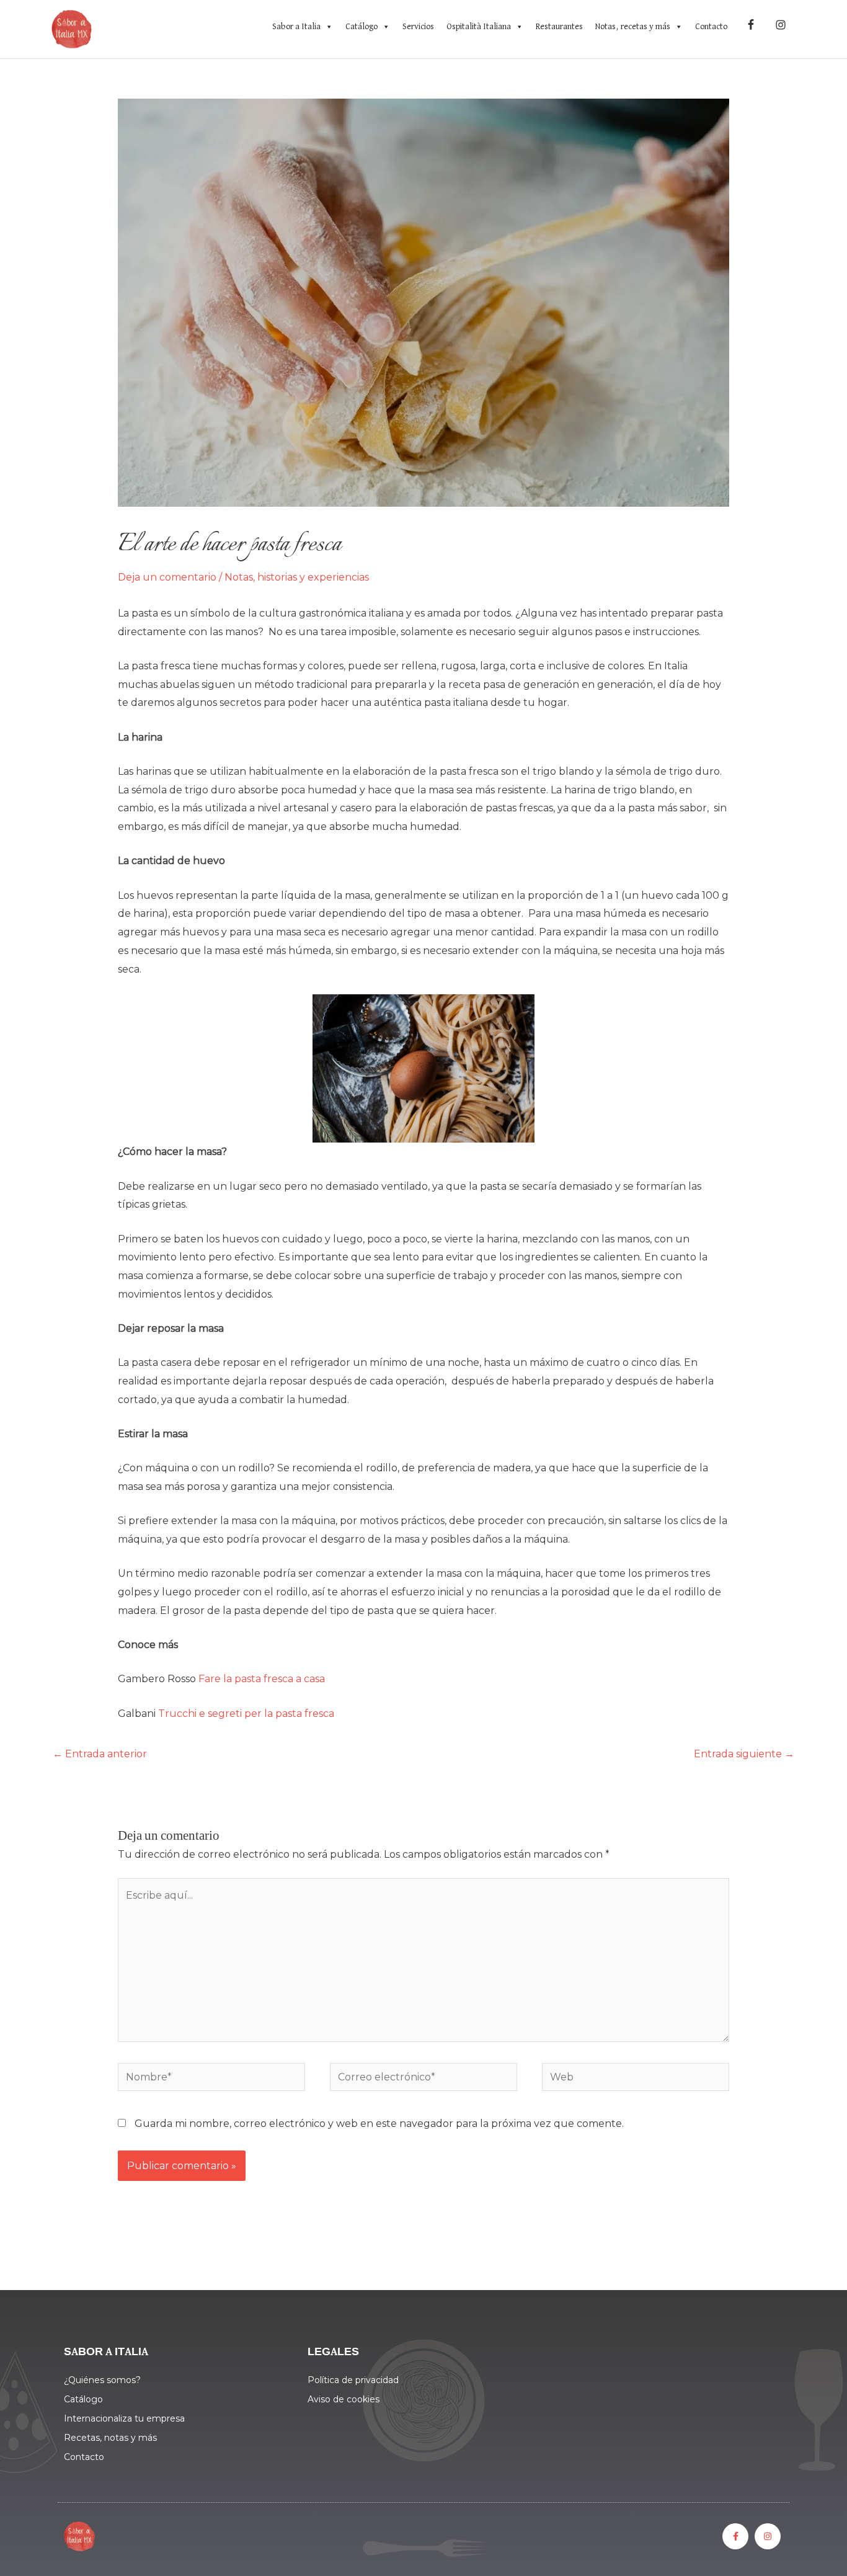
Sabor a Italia (296, 27)
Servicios (418, 27)
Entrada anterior (100, 1754)
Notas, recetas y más (633, 27)
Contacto (711, 27)
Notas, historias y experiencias (297, 577)
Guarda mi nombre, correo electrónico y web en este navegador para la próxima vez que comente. (379, 2124)
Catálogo (361, 27)
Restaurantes (559, 27)
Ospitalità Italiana (479, 27)
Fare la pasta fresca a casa (263, 1679)
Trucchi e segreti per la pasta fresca (247, 1714)
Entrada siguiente (744, 1754)
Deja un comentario (167, 577)
